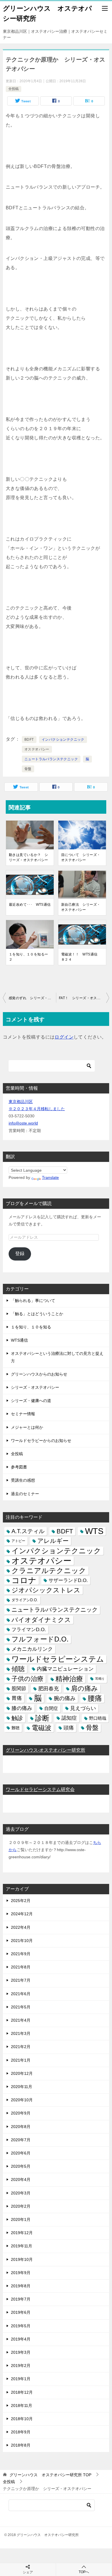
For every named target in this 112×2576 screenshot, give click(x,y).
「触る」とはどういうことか (37, 1314)
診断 (42, 1718)
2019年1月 (21, 2379)
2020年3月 (21, 2193)
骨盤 (28, 769)
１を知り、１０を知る (31, 1327)
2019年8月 (21, 2286)
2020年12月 (22, 2073)
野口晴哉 (98, 1718)
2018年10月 (22, 2419)
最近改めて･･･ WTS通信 (30, 905)
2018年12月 (22, 2392)
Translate (50, 1177)
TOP (50, 2475)
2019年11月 (22, 2246)
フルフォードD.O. (40, 1639)
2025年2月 (21, 1901)
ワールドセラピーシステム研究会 (40, 1789)
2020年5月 (21, 2166)
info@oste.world (23, 1123)
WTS (94, 1531)
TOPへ (84, 2572)
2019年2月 (21, 2366)
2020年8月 (21, 2127)
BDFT (29, 740)
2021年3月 (21, 2033)
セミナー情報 (23, 1414)
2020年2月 (21, 2206)
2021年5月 (21, 2007)
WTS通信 (19, 1340)
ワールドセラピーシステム (58, 1659)
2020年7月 (21, 2140)
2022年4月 (21, 1927)
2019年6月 (21, 2312)
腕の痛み (65, 1698)
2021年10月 (22, 1941)
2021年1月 (21, 2060)
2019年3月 (21, 2352)
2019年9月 (21, 2273)
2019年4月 (21, 2339)
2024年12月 (22, 1914)
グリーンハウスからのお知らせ (39, 1374)
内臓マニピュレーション (65, 1669)
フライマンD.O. (29, 1630)
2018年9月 (21, 2432)
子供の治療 (27, 1679)
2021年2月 (21, 2047)
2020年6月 (21, 2153)
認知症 (69, 1718)
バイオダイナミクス (41, 1620)
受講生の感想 (23, 1480)
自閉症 (51, 1708)
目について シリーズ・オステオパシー (81, 857)
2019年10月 (22, 2259)
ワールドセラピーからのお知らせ (41, 1441)
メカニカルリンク (32, 1649)
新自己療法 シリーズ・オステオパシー (81, 907)
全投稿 (13, 89)
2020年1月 (21, 2219)
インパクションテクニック (63, 740)
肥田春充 (49, 1689)
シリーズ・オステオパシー (35, 1387)
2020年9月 (21, 2113)
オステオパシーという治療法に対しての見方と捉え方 (57, 1357)
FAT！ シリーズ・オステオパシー (84, 998)
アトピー (18, 1541)
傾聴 (18, 1669)
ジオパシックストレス (46, 1590)
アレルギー (53, 1541)
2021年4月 (21, 2020)
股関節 (19, 1689)
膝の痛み (22, 1708)
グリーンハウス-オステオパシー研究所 (46, 1750)
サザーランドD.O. (68, 1580)
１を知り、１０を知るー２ (28, 957)
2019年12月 (22, 2233)
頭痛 (69, 1728)
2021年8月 (21, 1967)
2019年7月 (21, 2299)
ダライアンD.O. (25, 1600)
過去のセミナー (25, 1494)
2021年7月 (21, 1980)
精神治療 (69, 1679)
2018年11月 (22, 2405)
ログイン (64, 1037)
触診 (17, 1718)
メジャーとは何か (27, 1427)
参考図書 (19, 1467)
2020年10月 (22, 2100)
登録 (20, 1253)
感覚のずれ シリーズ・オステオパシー (32, 998)
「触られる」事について (33, 1301)
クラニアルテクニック (49, 1571)
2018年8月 (21, 2445)
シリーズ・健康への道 (31, 1401)
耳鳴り (100, 1679)
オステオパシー (37, 749)
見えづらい (83, 1708)
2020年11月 (22, 2087)
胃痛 (17, 1698)
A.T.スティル (28, 1531)
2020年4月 (21, 2179)
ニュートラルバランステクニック (51, 759)
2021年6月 (21, 1994)
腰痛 (95, 1698)
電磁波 (41, 1728)
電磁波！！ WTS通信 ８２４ (81, 957)
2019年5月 (21, 2326)
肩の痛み (84, 1688)
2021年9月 (21, 1954)
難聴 (16, 1728)
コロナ (24, 1580)
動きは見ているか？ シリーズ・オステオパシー (28, 857)
